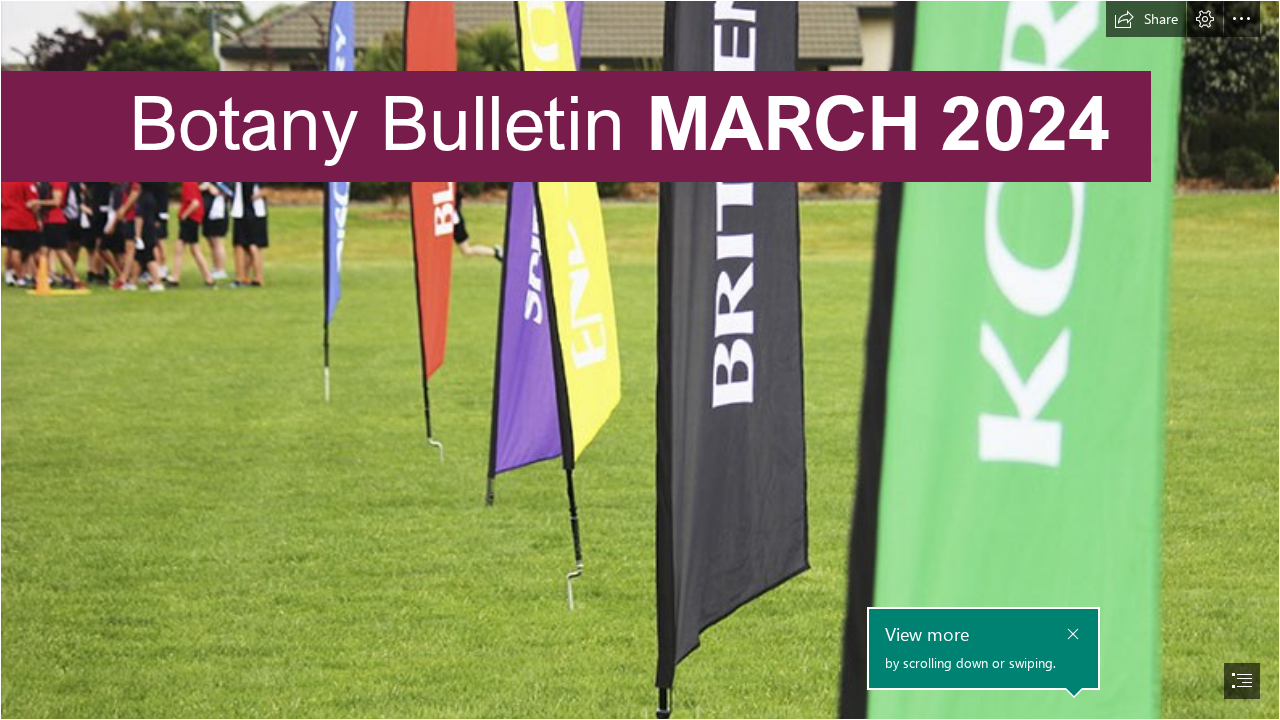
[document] (640, 360)
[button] (1146, 19)
